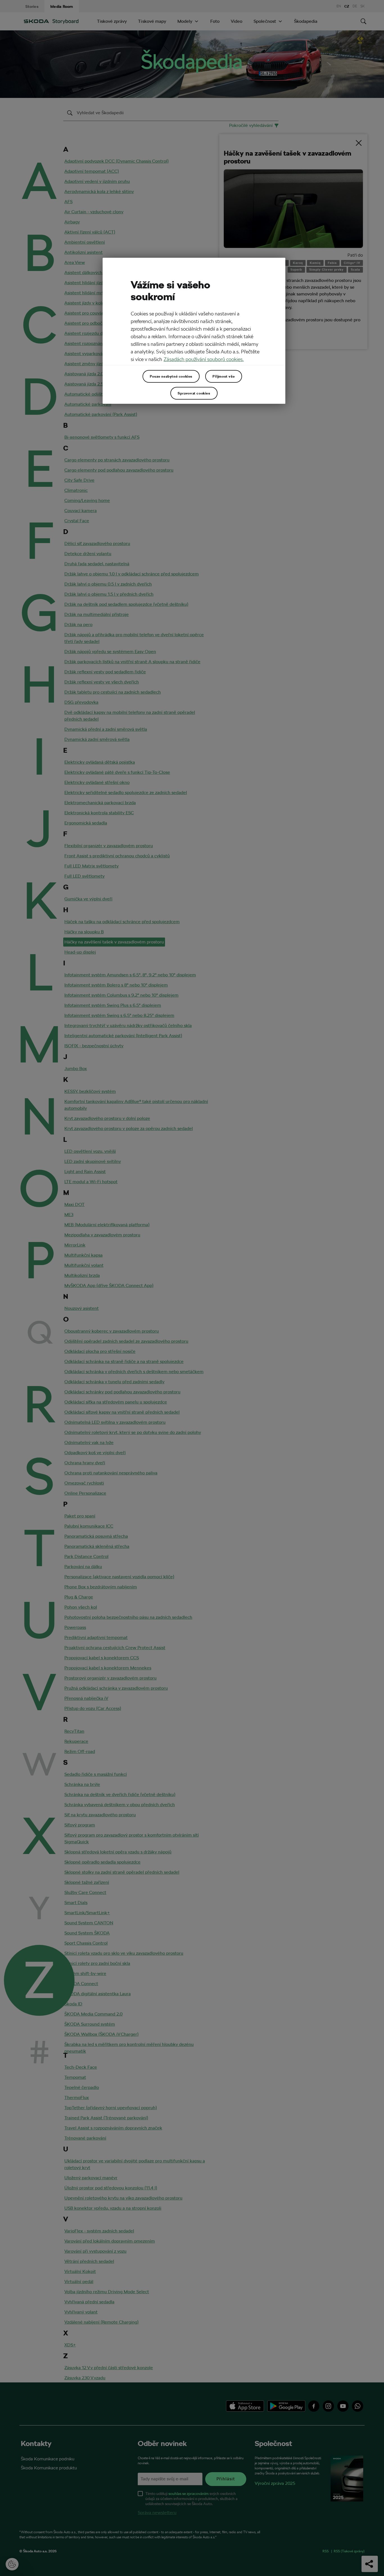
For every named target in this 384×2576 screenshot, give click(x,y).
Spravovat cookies (194, 393)
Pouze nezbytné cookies (171, 376)
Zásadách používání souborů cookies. (204, 359)
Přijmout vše (224, 376)
